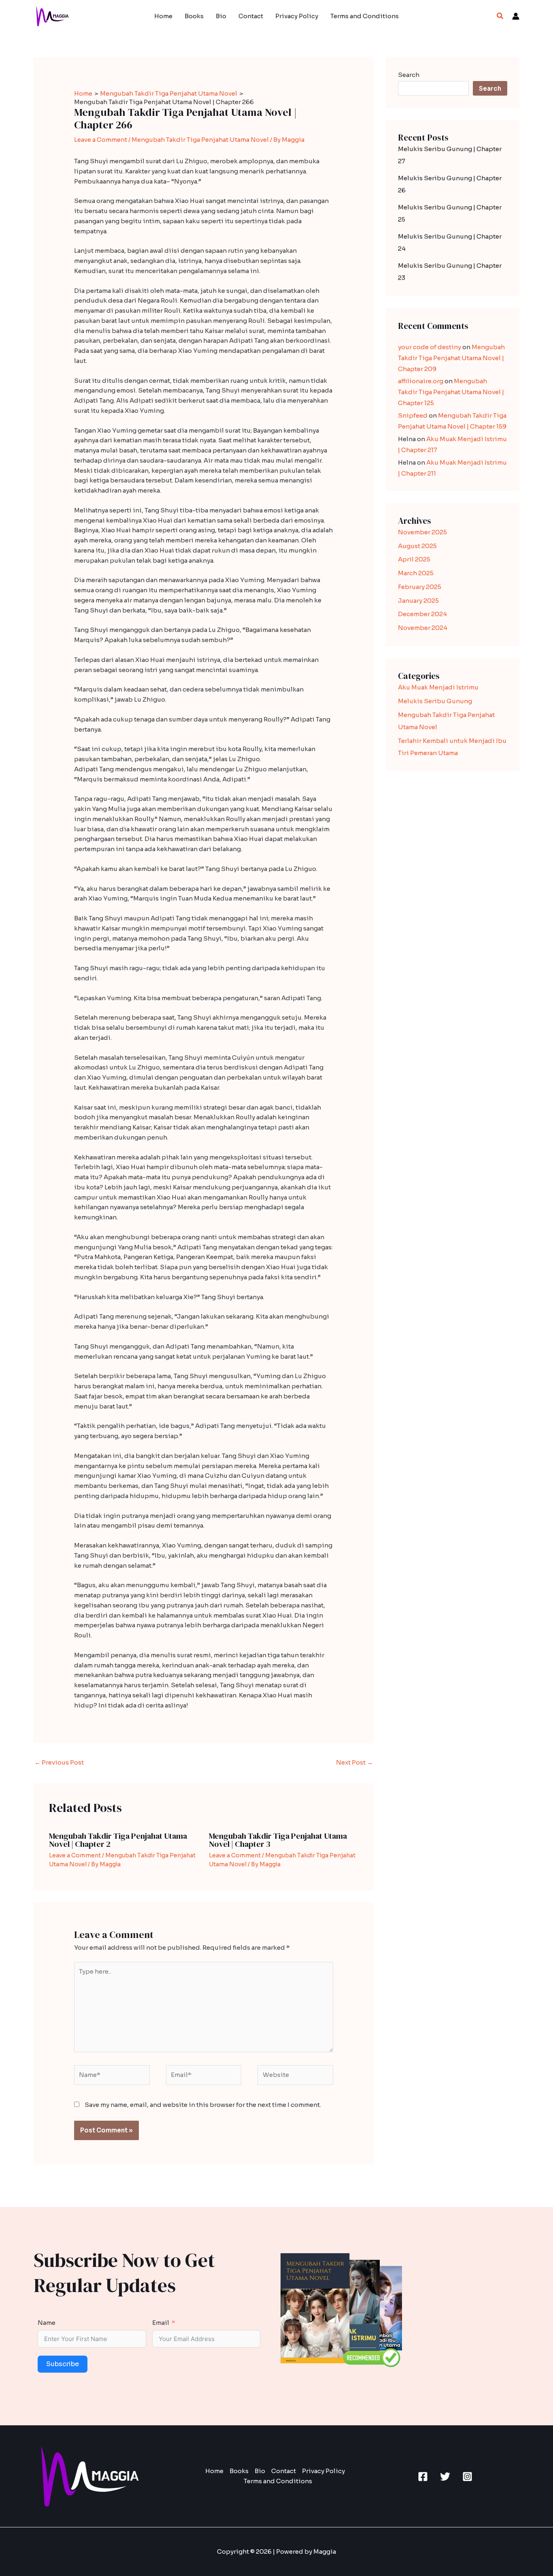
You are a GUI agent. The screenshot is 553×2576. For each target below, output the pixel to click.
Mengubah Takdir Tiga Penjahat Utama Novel (200, 140)
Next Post (354, 1762)
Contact (251, 16)
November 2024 (423, 628)
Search (409, 75)
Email (161, 2323)
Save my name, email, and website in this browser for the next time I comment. (203, 2105)
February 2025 (420, 587)
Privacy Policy (297, 16)
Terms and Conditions (365, 16)
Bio (221, 16)
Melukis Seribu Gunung (435, 701)
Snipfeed (413, 415)
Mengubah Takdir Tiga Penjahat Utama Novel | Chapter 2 (118, 1840)
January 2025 (418, 601)
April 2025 (414, 559)
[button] (500, 16)
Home (163, 16)
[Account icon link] (516, 16)
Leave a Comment (101, 140)
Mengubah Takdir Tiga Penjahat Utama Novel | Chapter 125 (451, 392)
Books (194, 16)
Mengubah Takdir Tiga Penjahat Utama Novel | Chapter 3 (278, 1840)
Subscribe (63, 2364)
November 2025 (422, 532)
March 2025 (416, 573)
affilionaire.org (421, 381)
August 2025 (417, 546)
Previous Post (59, 1762)
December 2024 (422, 614)
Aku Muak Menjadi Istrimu (438, 687)
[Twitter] (445, 2477)
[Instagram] (467, 2477)
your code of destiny (430, 347)
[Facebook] (423, 2477)
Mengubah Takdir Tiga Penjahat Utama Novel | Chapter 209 (451, 358)
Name (47, 2323)
